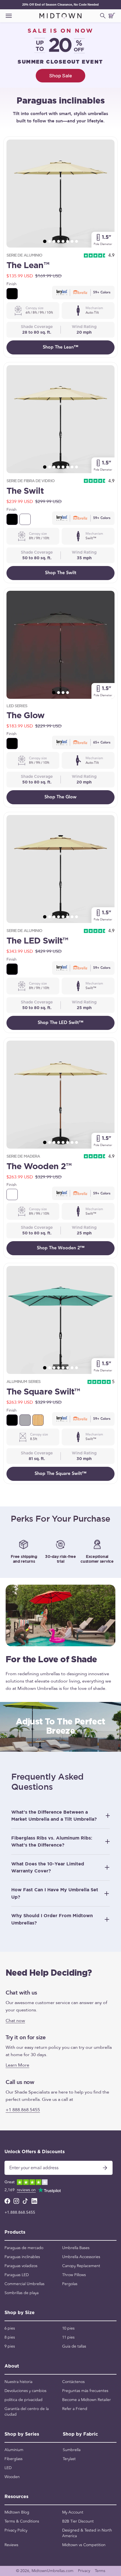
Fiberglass (14, 2459)
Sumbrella (72, 2450)
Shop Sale (61, 76)
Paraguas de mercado (24, 2248)
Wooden (12, 2477)
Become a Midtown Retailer (87, 2400)
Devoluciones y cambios (25, 2391)
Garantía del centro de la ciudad (27, 2412)
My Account (73, 2512)
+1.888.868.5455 (20, 2213)
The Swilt (25, 491)
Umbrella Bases (76, 2248)
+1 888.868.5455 (23, 2110)
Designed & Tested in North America (87, 2533)
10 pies (68, 2328)
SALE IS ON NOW (61, 31)
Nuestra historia (18, 2382)
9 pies (10, 2346)
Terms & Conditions (22, 2521)
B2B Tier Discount (78, 2521)
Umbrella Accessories (81, 2257)
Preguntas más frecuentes (85, 2391)
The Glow (26, 716)
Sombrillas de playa (22, 2293)
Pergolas (70, 2284)
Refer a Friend (75, 2409)
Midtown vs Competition (84, 2545)
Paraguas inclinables (22, 2257)
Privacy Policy (16, 2530)
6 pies (10, 2328)
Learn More (17, 2065)
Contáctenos (73, 2382)
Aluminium (14, 2450)
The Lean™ (28, 266)
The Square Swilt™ (43, 1392)
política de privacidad (23, 2400)
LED (8, 2468)
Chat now (15, 2020)
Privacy (84, 2571)
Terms (100, 2571)
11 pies (68, 2337)
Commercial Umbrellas (24, 2284)
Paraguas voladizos (21, 2266)
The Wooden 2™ (39, 1167)
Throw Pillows (74, 2275)
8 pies (10, 2337)
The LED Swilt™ (37, 941)
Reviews (11, 2545)
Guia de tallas (74, 2346)
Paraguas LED (17, 2275)
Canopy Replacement (81, 2266)
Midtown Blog (17, 2512)
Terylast (69, 2459)
